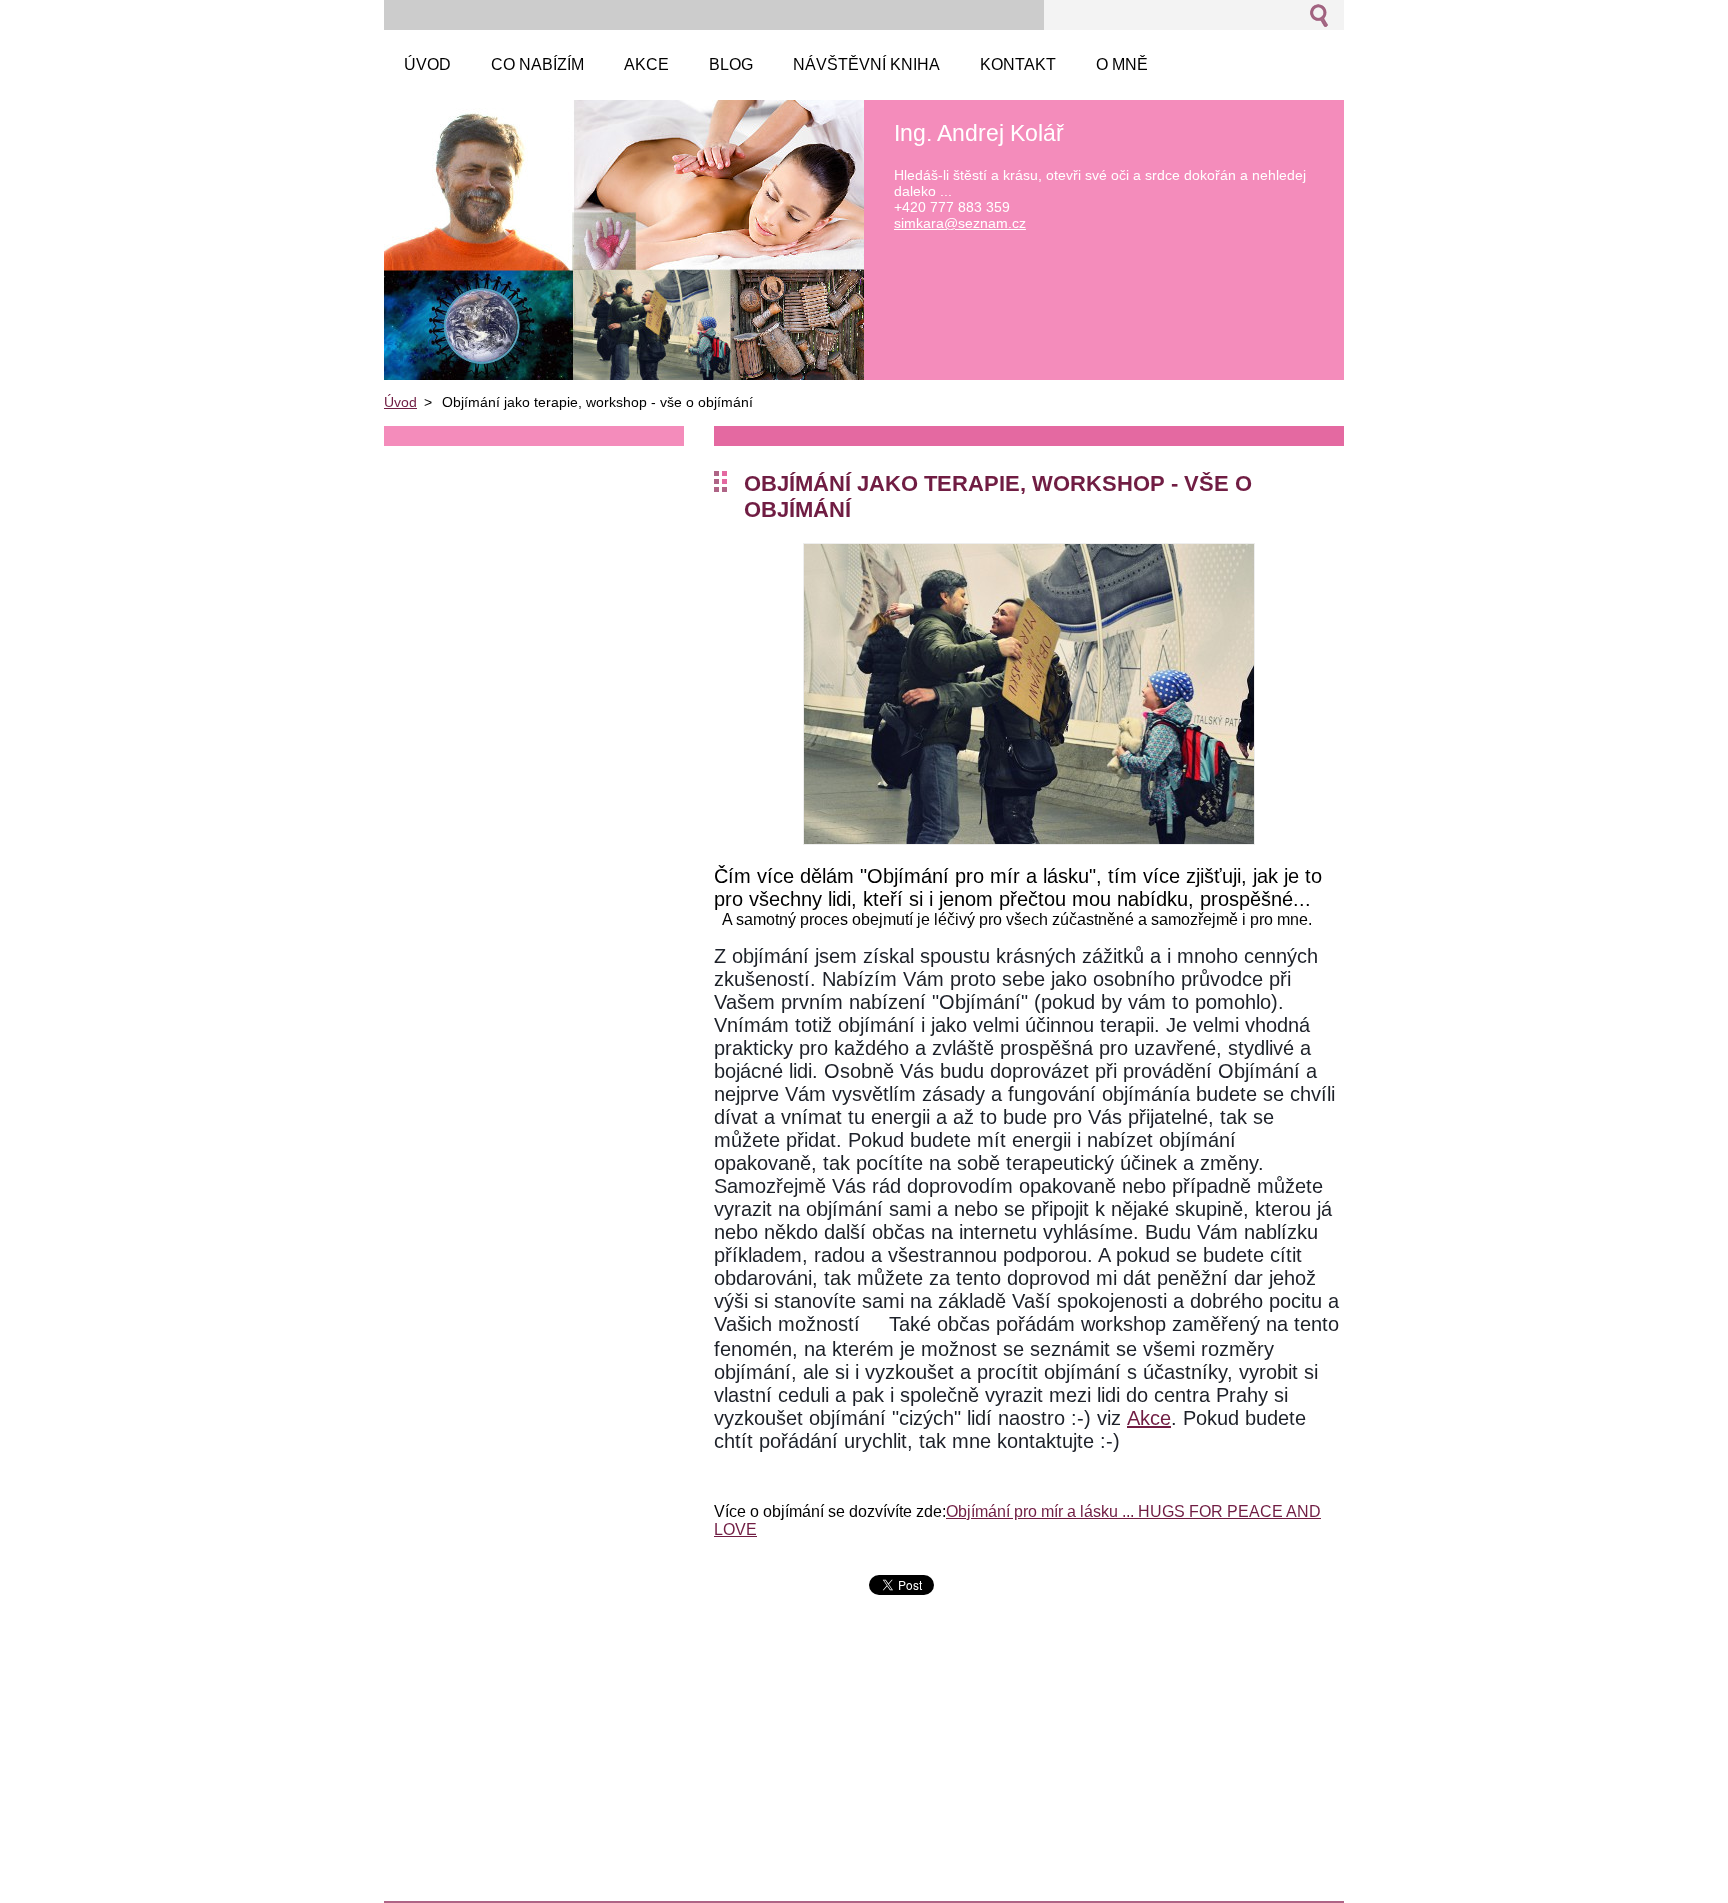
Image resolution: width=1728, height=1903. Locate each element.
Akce (1149, 1418)
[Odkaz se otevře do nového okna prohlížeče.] (1029, 839)
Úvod (400, 402)
